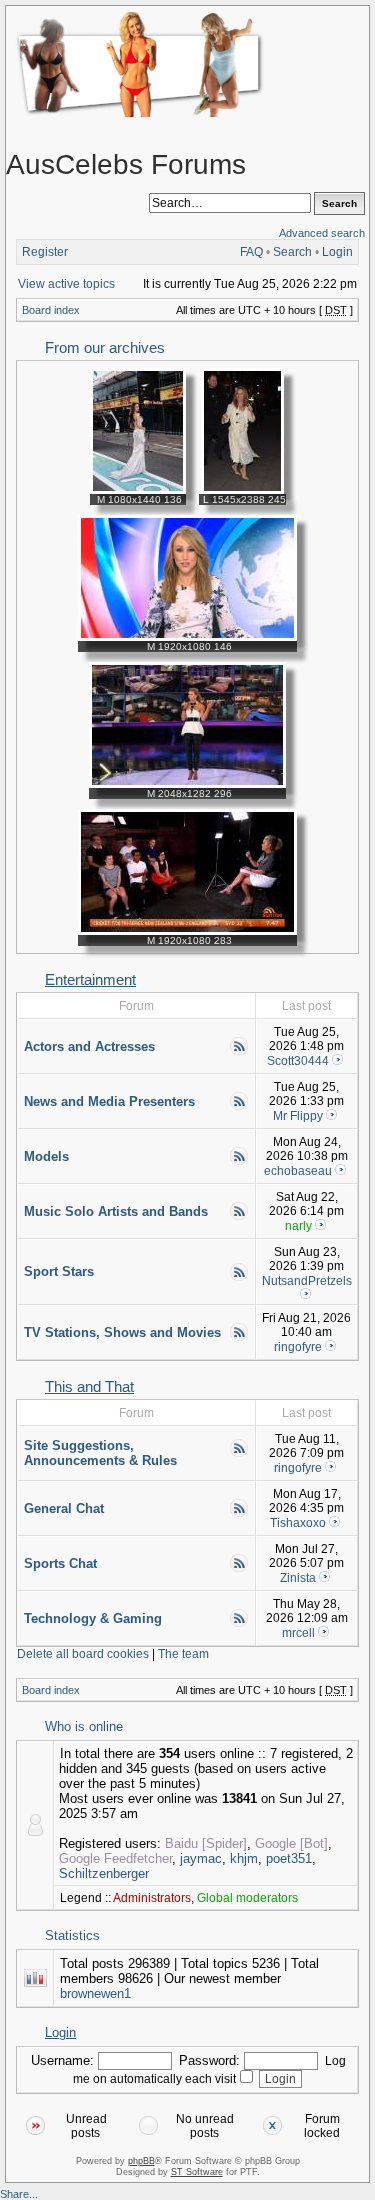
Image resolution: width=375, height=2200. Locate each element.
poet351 (289, 1858)
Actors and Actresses (89, 1046)
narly (298, 1226)
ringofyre (298, 1347)
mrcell (298, 1633)
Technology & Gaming (93, 1618)
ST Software (197, 2172)
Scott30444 (298, 1061)
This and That (89, 1387)
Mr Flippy (298, 1116)
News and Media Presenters (109, 1101)
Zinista (298, 1578)
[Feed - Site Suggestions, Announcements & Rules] (239, 1454)
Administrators (152, 1898)
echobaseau (298, 1171)
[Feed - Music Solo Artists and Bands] (239, 1217)
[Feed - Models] (239, 1162)
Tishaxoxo (298, 1523)
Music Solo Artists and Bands (116, 1211)
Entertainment (90, 980)
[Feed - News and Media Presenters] (239, 1107)
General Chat (64, 1508)
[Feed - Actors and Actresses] (239, 1052)
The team (183, 1654)
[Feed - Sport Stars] (239, 1278)
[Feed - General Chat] (239, 1514)
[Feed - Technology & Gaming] (239, 1624)
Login (337, 252)
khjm (244, 1858)
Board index (51, 310)
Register (45, 252)
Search (292, 252)
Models (46, 1156)
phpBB (141, 2161)
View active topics (66, 284)
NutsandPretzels (307, 1281)
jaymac (201, 1858)
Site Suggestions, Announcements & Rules (100, 1453)
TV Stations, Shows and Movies (122, 1332)
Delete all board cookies (83, 1654)
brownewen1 (95, 1993)
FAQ (251, 252)
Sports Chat (60, 1563)
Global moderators (247, 1898)
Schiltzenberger (104, 1873)
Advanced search (322, 233)
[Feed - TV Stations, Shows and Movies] (239, 1338)
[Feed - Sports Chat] (239, 1569)
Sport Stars (59, 1271)
